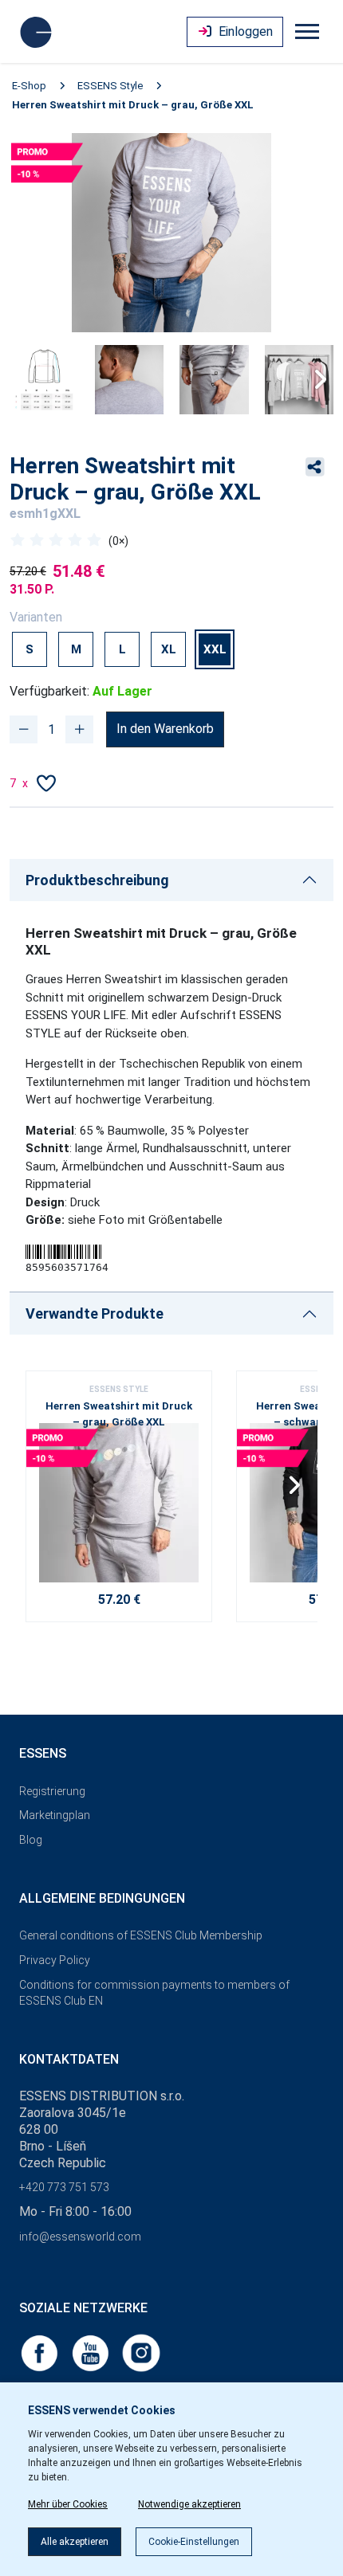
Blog (31, 1840)
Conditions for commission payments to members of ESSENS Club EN (154, 1993)
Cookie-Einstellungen (194, 2542)
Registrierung (52, 1791)
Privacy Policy (55, 1960)
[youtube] (92, 2352)
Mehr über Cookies (68, 2504)
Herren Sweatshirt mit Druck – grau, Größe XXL (133, 105)
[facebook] (41, 2352)
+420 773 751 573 (64, 2187)
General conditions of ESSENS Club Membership (141, 1935)
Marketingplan (55, 1815)
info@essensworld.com (80, 2237)
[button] (315, 379)
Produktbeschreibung (97, 880)
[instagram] (141, 2352)
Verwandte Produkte (95, 1313)
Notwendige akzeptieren (189, 2504)
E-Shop (29, 86)
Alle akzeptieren (75, 2542)
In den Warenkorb (165, 729)
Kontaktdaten (69, 2059)
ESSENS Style (110, 86)
